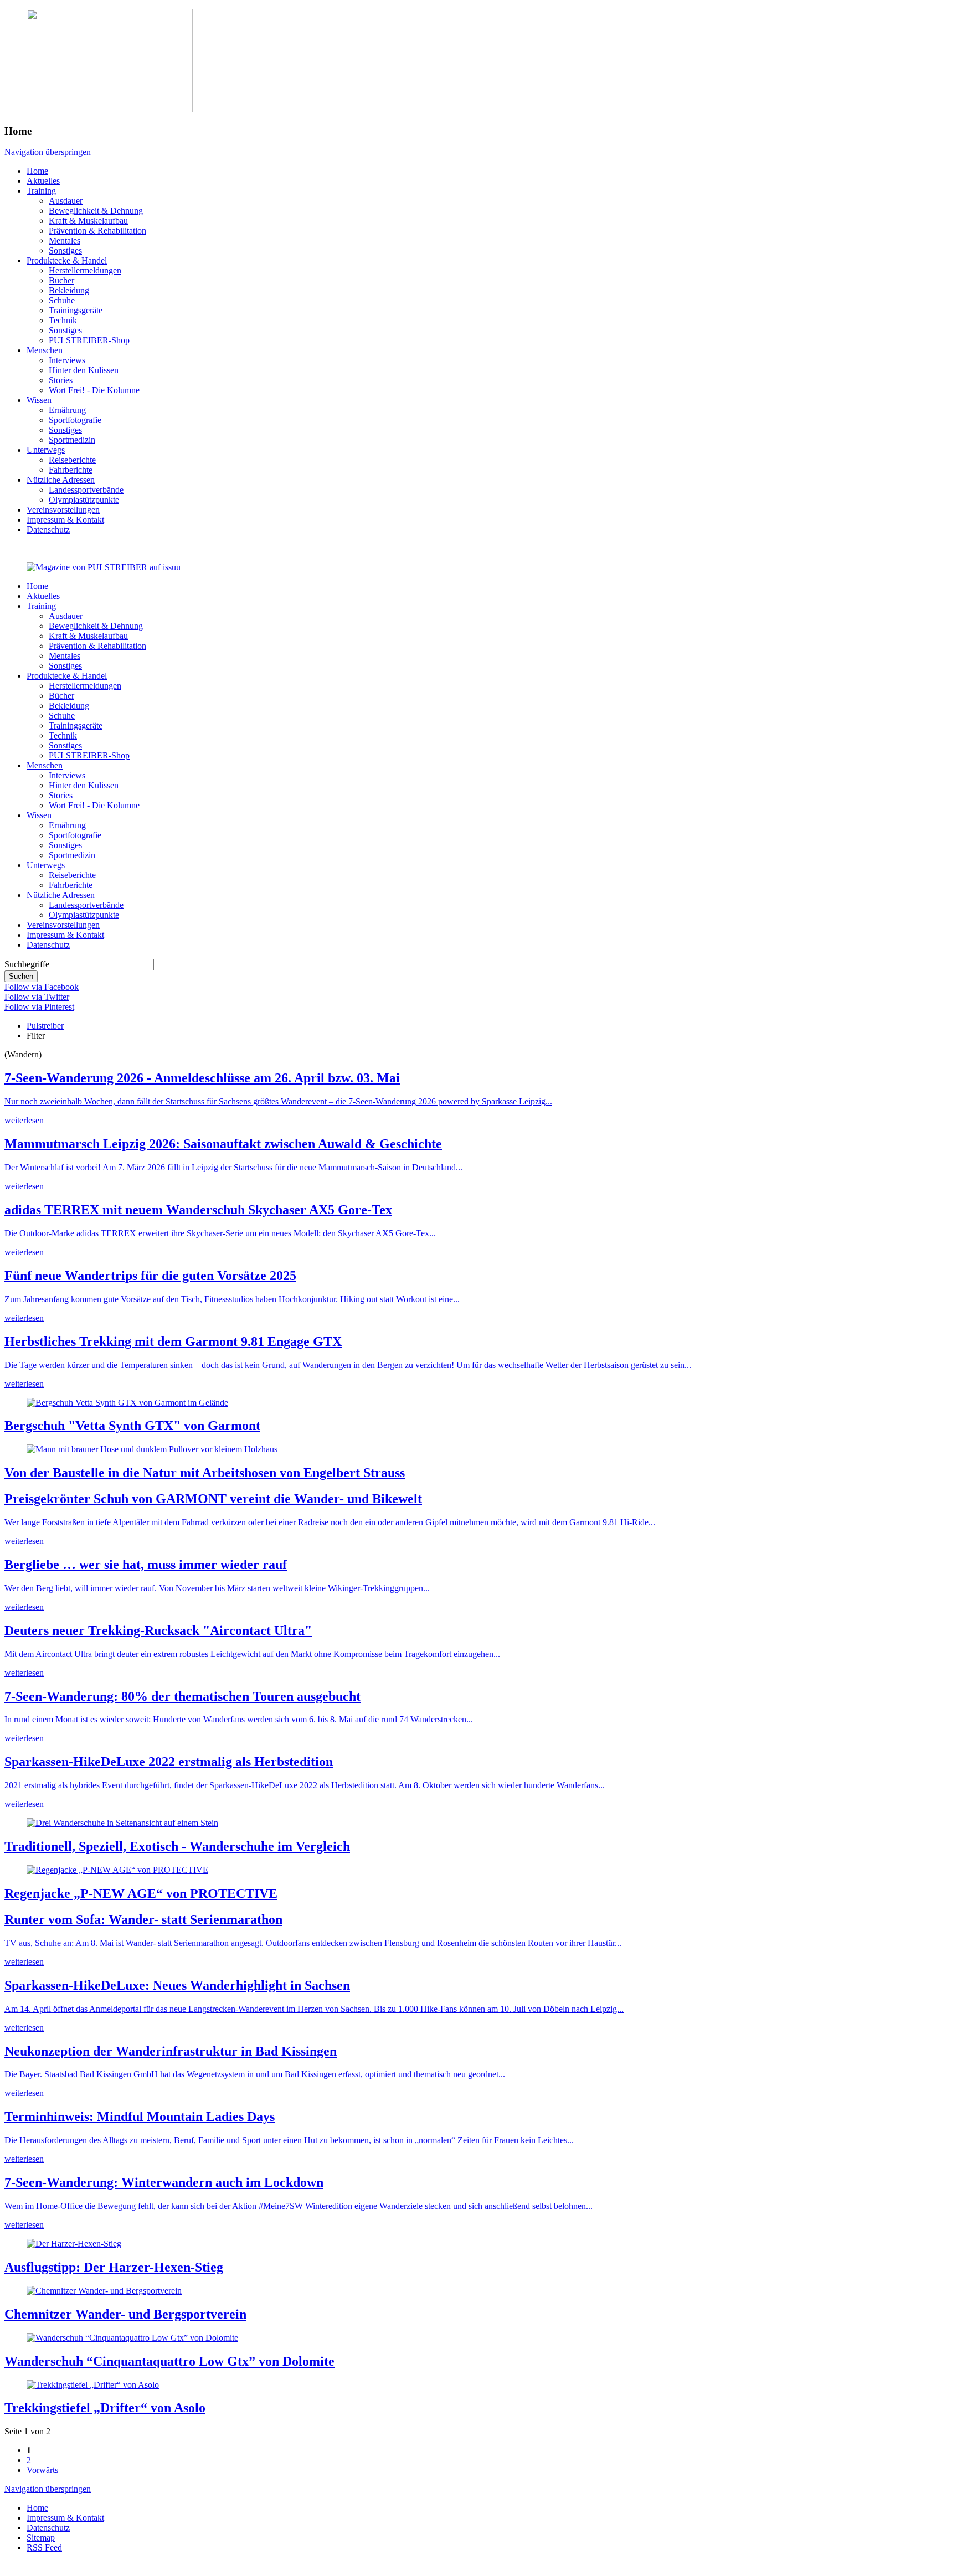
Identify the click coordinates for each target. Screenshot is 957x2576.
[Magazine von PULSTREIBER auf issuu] (104, 567)
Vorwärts (42, 2470)
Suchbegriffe (27, 964)
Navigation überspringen (48, 152)
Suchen (21, 976)
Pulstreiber (45, 1026)
